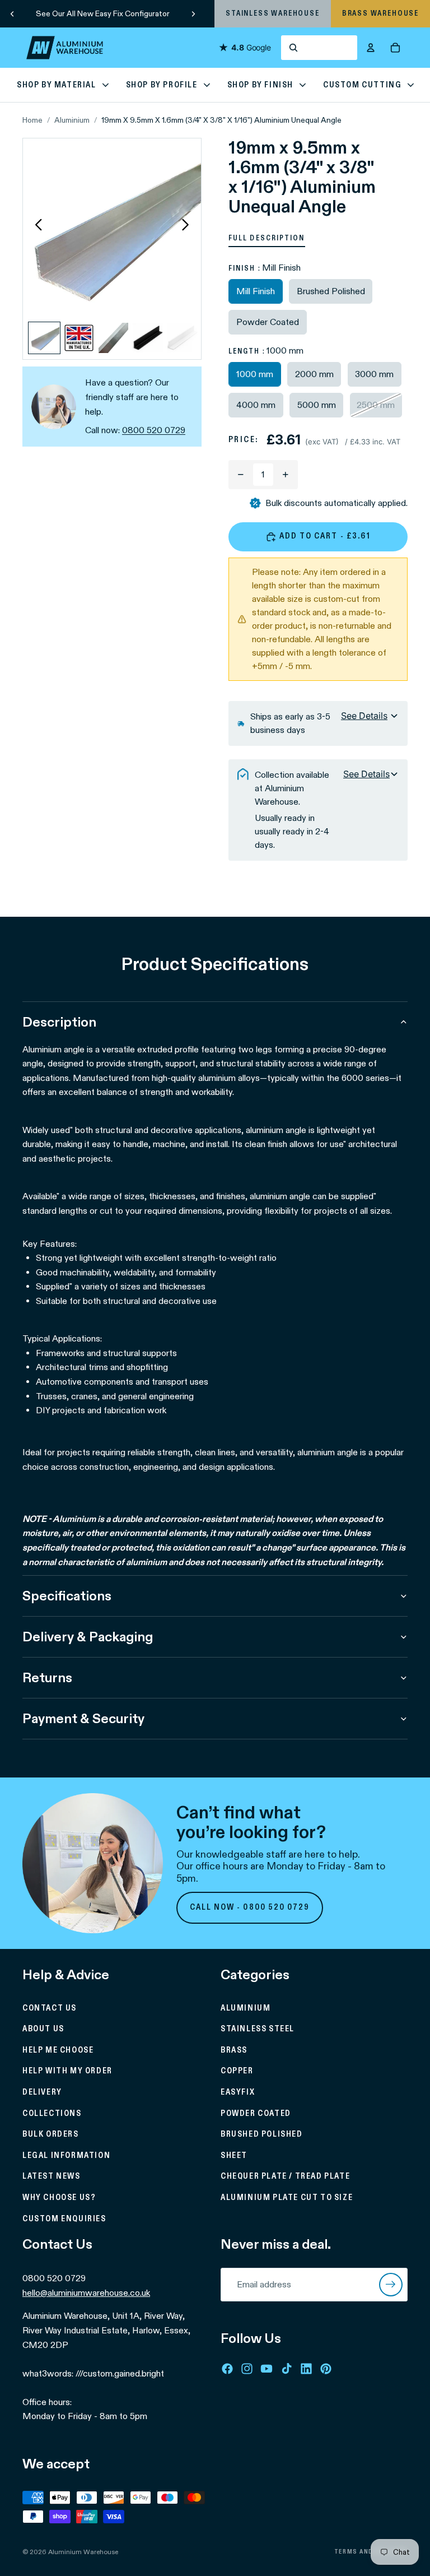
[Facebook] (227, 2369)
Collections (52, 2114)
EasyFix (238, 2092)
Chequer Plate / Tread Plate (285, 2177)
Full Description (267, 238)
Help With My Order (67, 2072)
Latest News (52, 2177)
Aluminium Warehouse (83, 2552)
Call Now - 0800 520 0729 (250, 1907)
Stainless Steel (258, 2029)
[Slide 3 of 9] (114, 338)
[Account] (371, 48)
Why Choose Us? (59, 2198)
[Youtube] (267, 2369)
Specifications (67, 1596)
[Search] (319, 48)
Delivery (42, 2092)
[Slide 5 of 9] (183, 338)
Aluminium (72, 120)
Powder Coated (256, 2114)
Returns (47, 1677)
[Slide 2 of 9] (79, 338)
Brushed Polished (262, 2134)
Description (59, 1022)
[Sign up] (391, 2285)
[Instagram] (247, 2369)
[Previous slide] (12, 13)
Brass (234, 2050)
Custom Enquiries (64, 2219)
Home (32, 120)
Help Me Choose (58, 2050)
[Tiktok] (287, 2369)
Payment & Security (83, 1718)
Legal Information (66, 2156)
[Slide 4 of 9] (148, 338)
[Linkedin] (306, 2369)
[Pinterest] (326, 2369)
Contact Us (50, 2008)
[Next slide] (193, 13)
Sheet (234, 2156)
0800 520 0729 (154, 430)
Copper (237, 2072)
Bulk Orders (51, 2134)
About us (43, 2029)
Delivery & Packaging (88, 1637)
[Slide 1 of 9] (44, 338)
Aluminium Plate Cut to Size (287, 2198)
